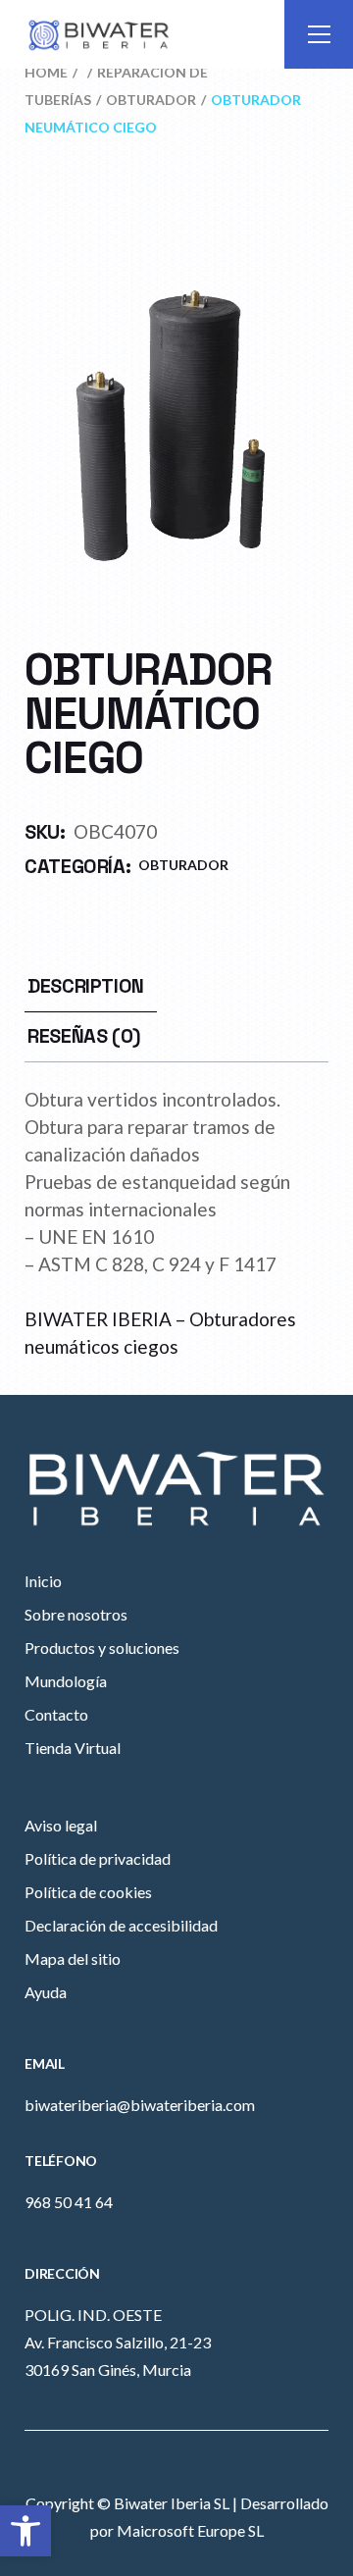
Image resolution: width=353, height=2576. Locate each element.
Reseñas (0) (84, 1036)
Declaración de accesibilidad (121, 1925)
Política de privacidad (98, 1858)
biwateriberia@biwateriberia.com (140, 2105)
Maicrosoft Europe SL (190, 2530)
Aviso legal (61, 1825)
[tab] (86, 986)
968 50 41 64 (69, 2202)
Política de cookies (88, 1892)
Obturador (183, 865)
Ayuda (46, 1992)
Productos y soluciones (102, 1648)
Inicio (43, 1581)
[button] (25, 2531)
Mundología (66, 1681)
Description (86, 986)
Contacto (56, 1714)
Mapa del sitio (73, 1958)
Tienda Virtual (73, 1748)
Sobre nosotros (76, 1614)
